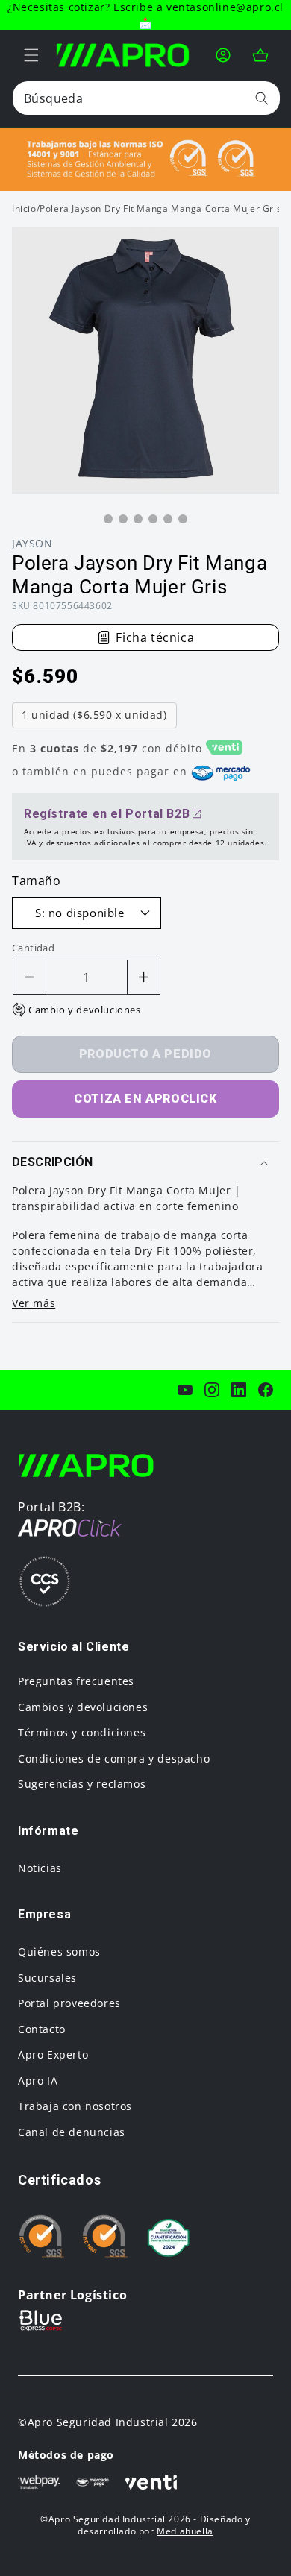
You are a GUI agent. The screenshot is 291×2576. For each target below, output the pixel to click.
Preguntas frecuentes (76, 1681)
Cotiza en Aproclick (145, 1099)
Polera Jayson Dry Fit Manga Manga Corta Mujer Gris (160, 208)
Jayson (32, 543)
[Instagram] (212, 1390)
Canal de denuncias (72, 2132)
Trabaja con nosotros (75, 2106)
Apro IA (38, 2081)
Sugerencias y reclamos (82, 1784)
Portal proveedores (69, 2003)
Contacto (42, 2029)
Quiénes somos (59, 1952)
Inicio (24, 208)
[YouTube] (185, 1390)
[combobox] (146, 98)
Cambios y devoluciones (83, 1707)
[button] (31, 55)
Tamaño (37, 881)
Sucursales (47, 1978)
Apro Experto (53, 2054)
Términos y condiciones (82, 1732)
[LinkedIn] (239, 1390)
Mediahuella (185, 2531)
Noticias (40, 1868)
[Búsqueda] (262, 98)
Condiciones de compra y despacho (114, 1758)
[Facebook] (266, 1390)
